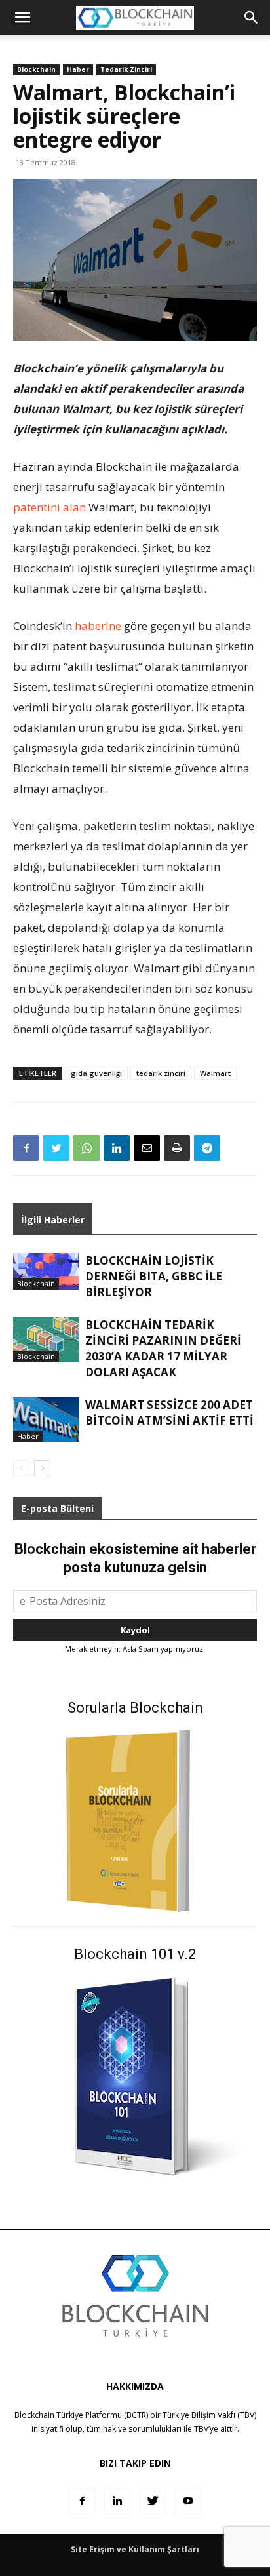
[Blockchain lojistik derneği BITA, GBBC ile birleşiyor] (46, 1271)
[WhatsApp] (87, 1148)
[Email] (147, 1148)
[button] (252, 18)
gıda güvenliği (96, 1073)
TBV (201, 2429)
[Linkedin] (117, 1148)
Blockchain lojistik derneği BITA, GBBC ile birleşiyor (154, 1276)
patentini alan (49, 507)
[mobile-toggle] (22, 18)
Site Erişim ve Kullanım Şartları (135, 2549)
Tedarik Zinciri (126, 69)
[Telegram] (207, 1148)
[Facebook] (26, 1148)
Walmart (215, 1073)
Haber (78, 69)
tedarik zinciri (161, 1073)
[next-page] (42, 1468)
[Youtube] (188, 2501)
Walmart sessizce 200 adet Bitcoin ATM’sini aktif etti (169, 1413)
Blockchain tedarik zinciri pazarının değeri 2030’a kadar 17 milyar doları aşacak (163, 1348)
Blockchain (36, 69)
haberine (98, 626)
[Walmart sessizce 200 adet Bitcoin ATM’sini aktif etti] (46, 1420)
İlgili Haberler (53, 1220)
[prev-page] (21, 1468)
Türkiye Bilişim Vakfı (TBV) (209, 2415)
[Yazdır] (177, 1148)
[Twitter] (56, 1148)
